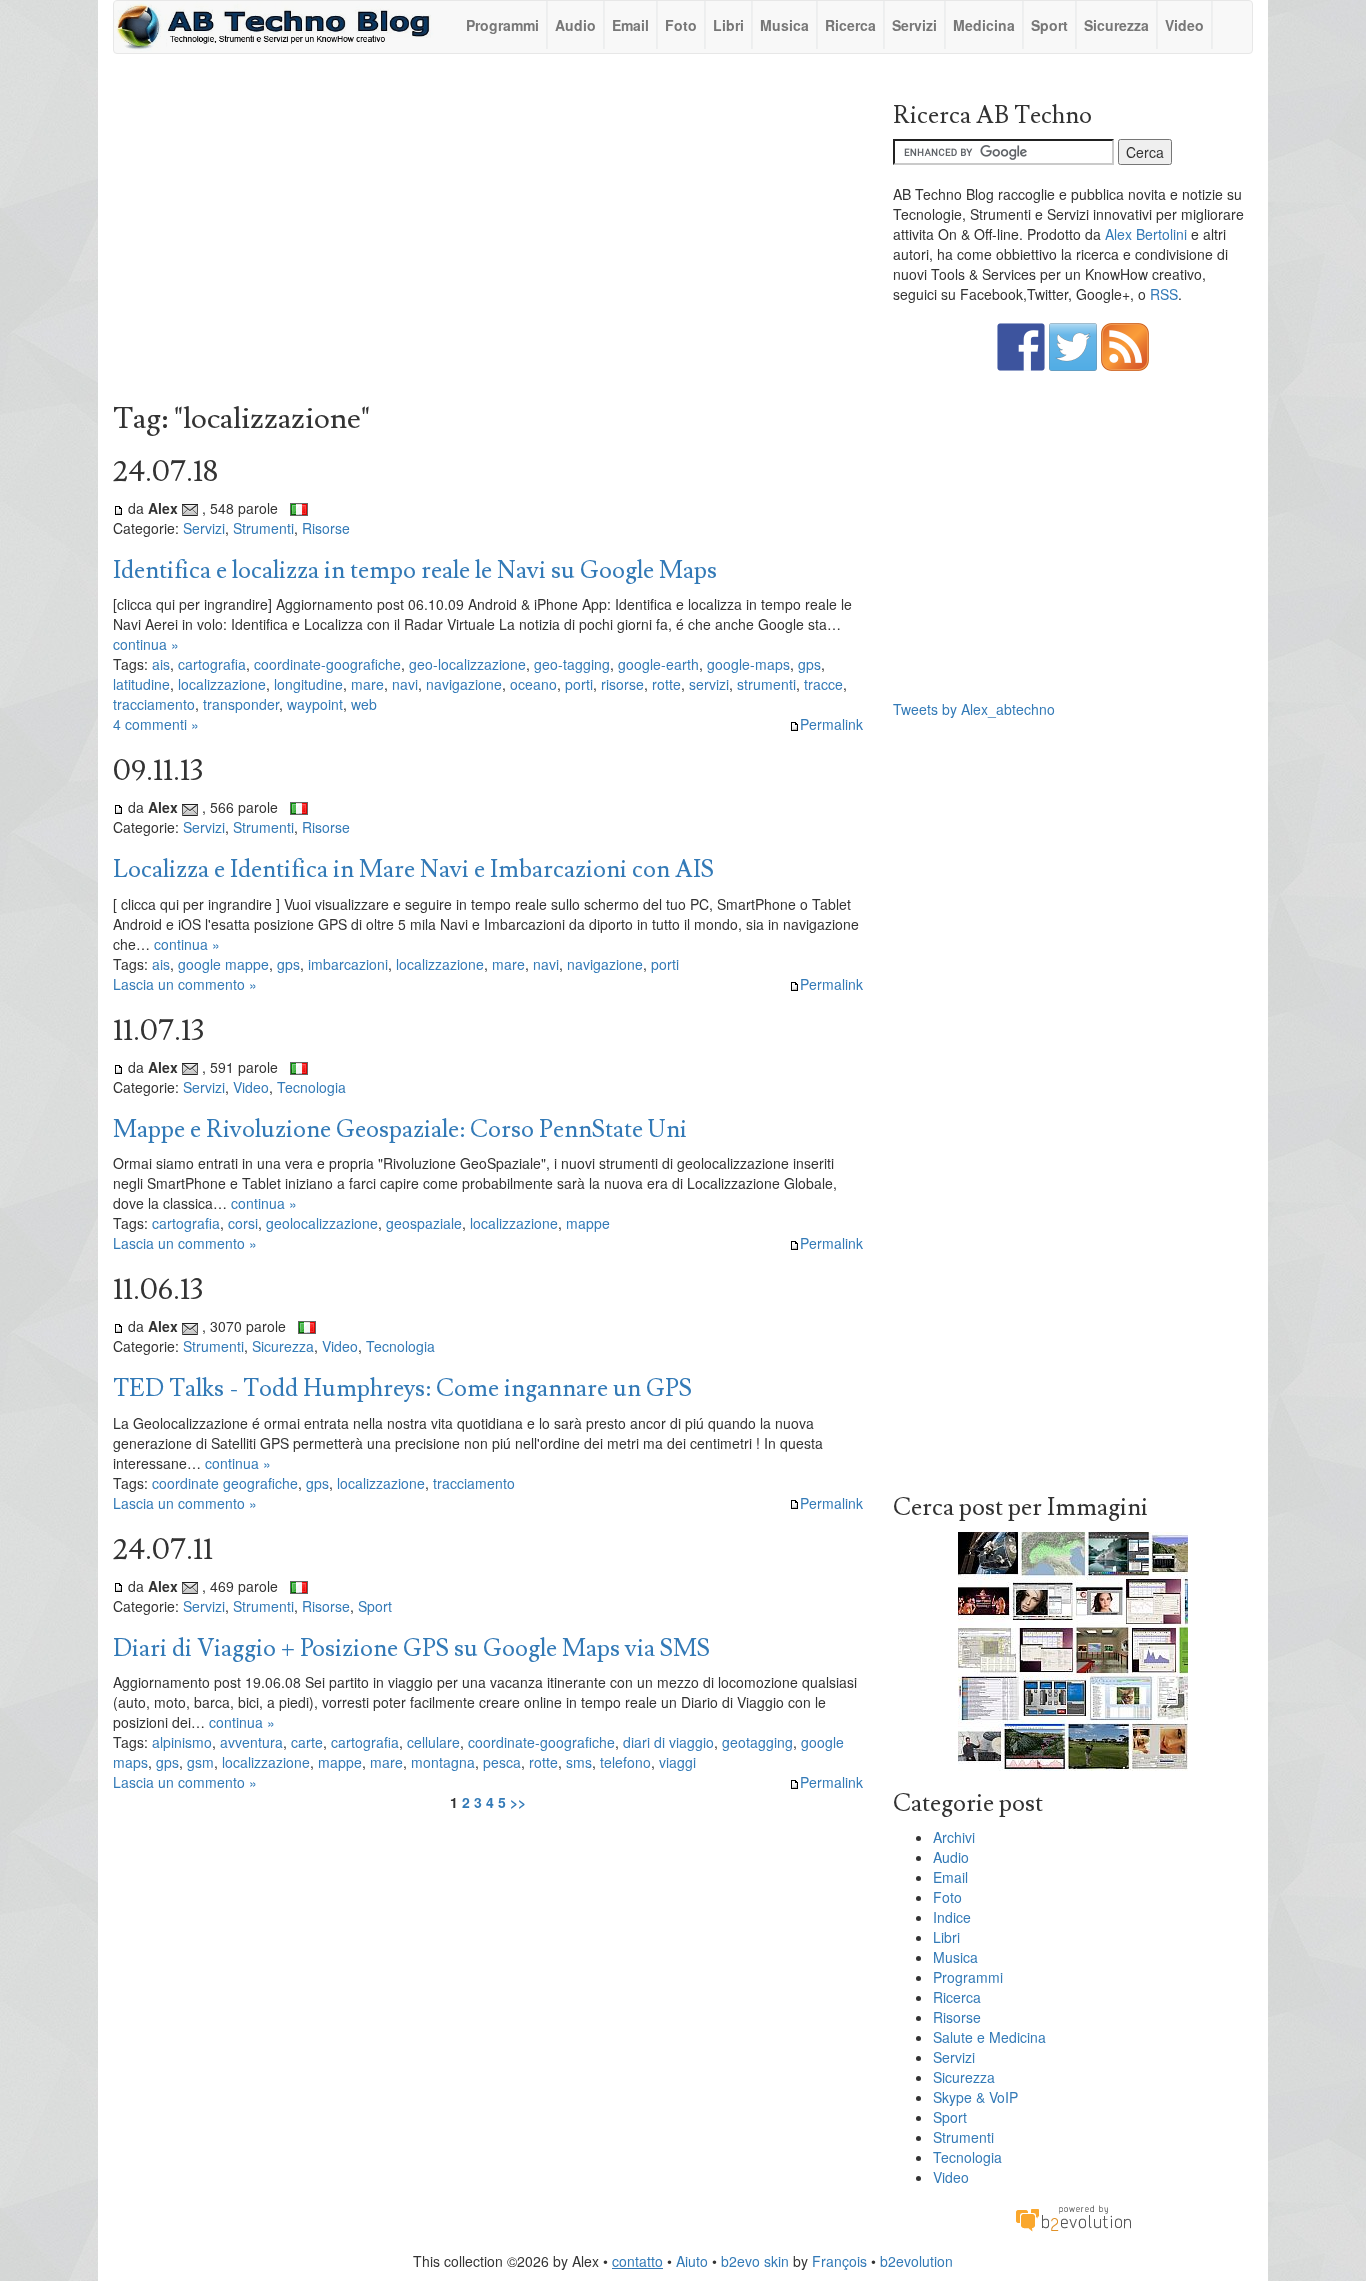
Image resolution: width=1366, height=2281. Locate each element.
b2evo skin (755, 2261)
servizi (709, 684)
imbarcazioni (348, 964)
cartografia (212, 664)
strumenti (766, 684)
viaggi (677, 1762)
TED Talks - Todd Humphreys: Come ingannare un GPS (402, 1388)
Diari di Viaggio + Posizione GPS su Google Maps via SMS (411, 1648)
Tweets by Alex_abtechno (974, 709)
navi (405, 684)
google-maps (748, 664)
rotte (666, 684)
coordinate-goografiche (327, 664)
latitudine (141, 684)
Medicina (984, 25)
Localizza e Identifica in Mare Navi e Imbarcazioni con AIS (413, 869)
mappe (588, 1223)
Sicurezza (1116, 25)
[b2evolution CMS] (1073, 2217)
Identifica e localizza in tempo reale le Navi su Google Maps (415, 570)
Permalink (831, 724)
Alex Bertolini (1146, 234)
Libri (728, 25)
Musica (784, 25)
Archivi (954, 1837)
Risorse (326, 528)
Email (630, 25)
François (839, 2261)
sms (579, 1762)
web (364, 704)
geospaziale (424, 1223)
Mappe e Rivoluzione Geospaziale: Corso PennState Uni (400, 1129)
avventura (251, 1742)
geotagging (757, 1742)
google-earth (658, 664)
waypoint (315, 704)
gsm (200, 1762)
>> (518, 1802)
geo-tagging (572, 664)
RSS (1164, 294)
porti (579, 684)
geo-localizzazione (467, 664)
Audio (575, 25)
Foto (681, 25)
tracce (823, 684)
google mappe (223, 964)
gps (809, 664)
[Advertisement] (488, 233)
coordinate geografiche (225, 1483)
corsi (243, 1223)
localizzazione (222, 684)
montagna (443, 1762)
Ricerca (850, 25)
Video (1184, 25)
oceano (533, 684)
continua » (146, 644)
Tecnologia (311, 1087)
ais (161, 664)
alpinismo (182, 1742)
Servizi (914, 25)
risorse (622, 684)
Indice (952, 1917)
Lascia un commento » (185, 984)
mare (367, 684)
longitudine (308, 684)
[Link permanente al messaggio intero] (118, 508)
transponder (241, 704)
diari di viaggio (668, 1742)
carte (307, 1742)
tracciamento (154, 704)
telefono (625, 1762)
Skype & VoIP (975, 2097)
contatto (637, 2261)
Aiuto (692, 2261)
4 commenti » (156, 724)
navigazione (464, 684)
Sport (1049, 25)
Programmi (502, 25)
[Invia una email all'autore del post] (190, 508)
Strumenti (263, 528)
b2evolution (916, 2261)
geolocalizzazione (322, 1223)
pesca (502, 1762)
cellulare (433, 1742)
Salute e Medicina (989, 2037)
